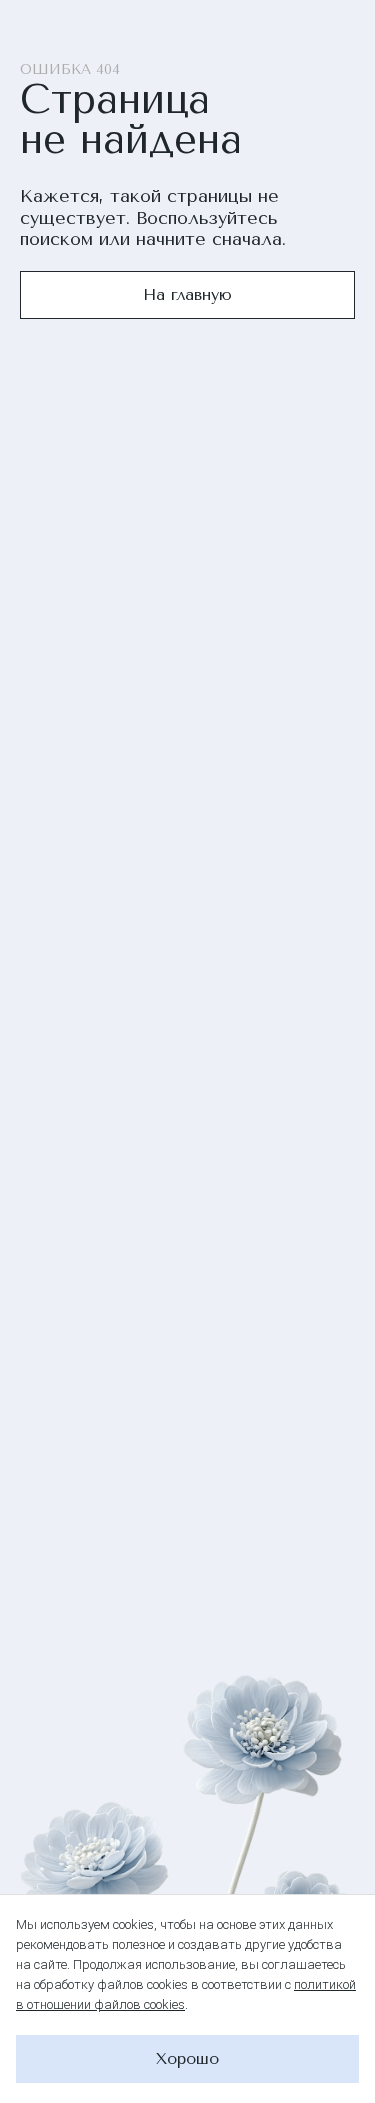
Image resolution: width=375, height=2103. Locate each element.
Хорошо (187, 2058)
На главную (187, 294)
